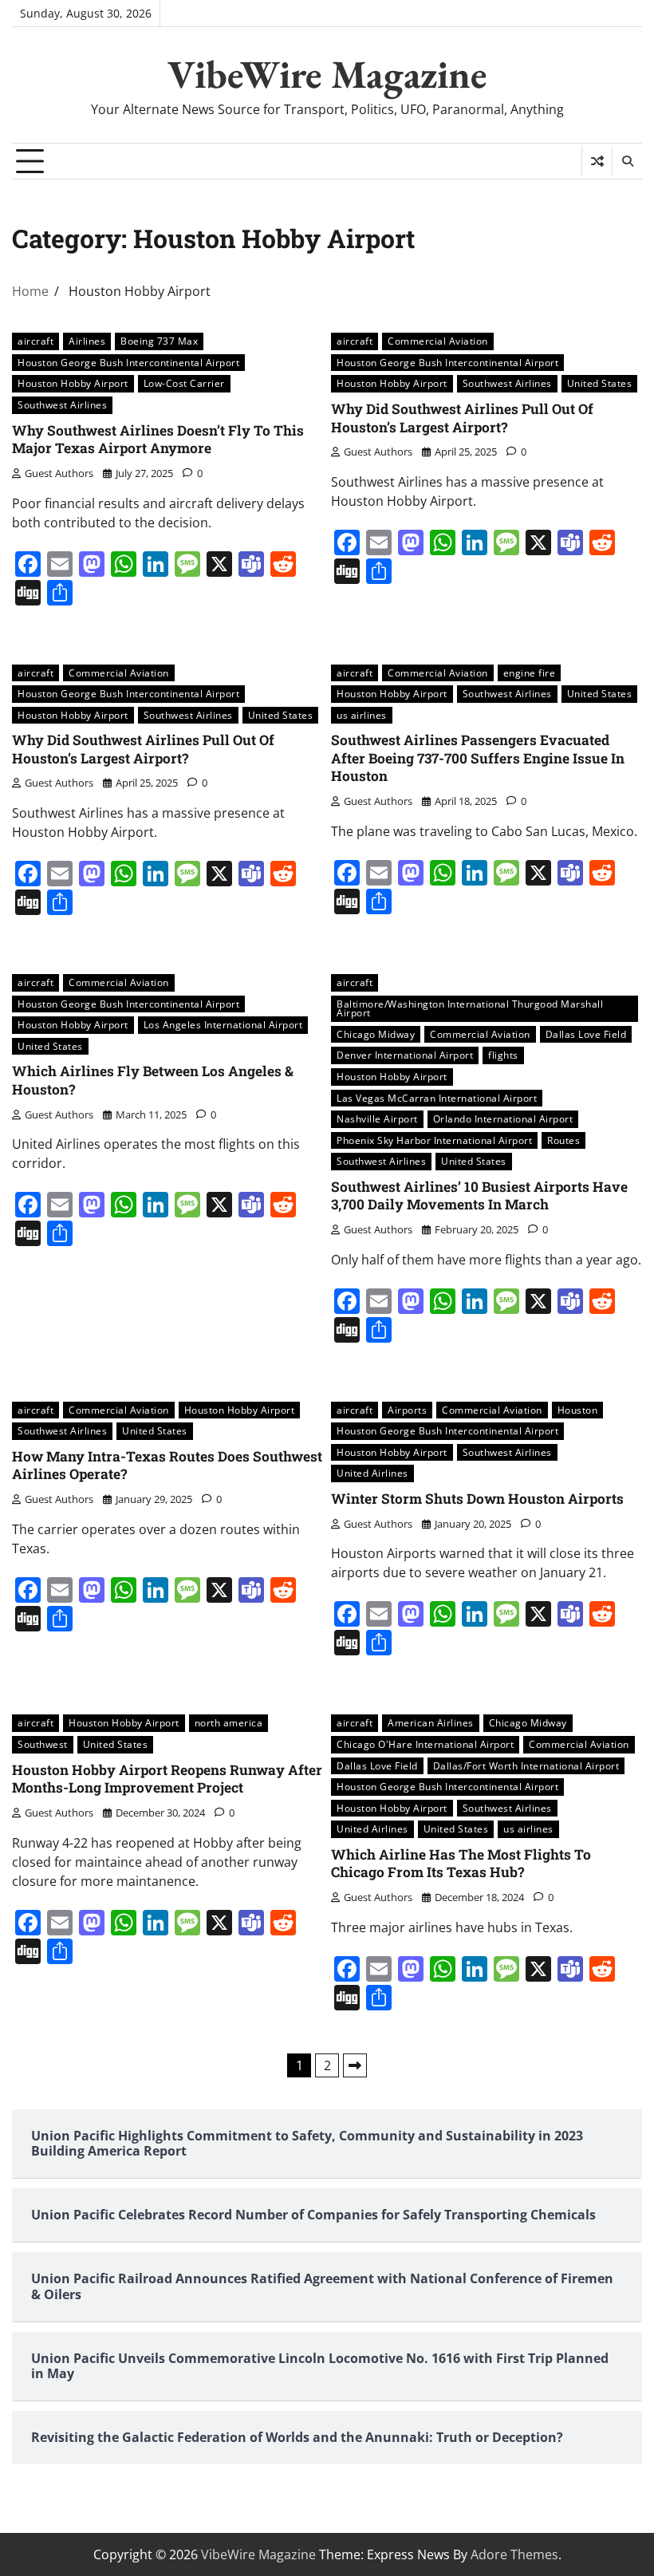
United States (600, 383)
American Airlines (431, 1723)
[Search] (627, 161)
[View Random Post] (597, 161)
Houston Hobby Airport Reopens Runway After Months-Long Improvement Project (167, 1779)
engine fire (530, 673)
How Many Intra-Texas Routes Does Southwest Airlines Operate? (167, 1466)
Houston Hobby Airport (73, 383)
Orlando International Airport (503, 1119)
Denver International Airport (405, 1055)
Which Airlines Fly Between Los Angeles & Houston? (153, 1080)
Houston (578, 1410)
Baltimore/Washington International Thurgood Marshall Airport (470, 1009)
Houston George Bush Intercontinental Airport (128, 363)
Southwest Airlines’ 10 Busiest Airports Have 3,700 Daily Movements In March (479, 1196)
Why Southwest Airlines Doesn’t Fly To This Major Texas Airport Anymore (158, 440)
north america (229, 1723)
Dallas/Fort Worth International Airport (526, 1766)
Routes (563, 1140)
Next (355, 2065)
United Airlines (372, 1473)
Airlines (87, 341)
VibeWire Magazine (327, 74)
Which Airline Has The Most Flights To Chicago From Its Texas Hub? (461, 1864)
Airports (407, 1410)
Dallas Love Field (586, 1034)
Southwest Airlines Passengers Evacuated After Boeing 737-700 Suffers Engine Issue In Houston (478, 758)
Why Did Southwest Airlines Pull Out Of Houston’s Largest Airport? (462, 418)
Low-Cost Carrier (184, 383)
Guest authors (59, 473)
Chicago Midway (376, 1034)
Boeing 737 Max (159, 341)
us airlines (362, 715)
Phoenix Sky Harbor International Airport (434, 1140)
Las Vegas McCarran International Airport (437, 1098)
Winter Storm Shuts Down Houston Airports (477, 1499)
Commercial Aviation (438, 341)
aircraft (35, 341)
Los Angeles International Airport (223, 1025)
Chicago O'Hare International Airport (425, 1744)
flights (503, 1055)
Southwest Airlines (62, 405)
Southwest (43, 1744)
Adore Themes (514, 2554)
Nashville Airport (377, 1119)
